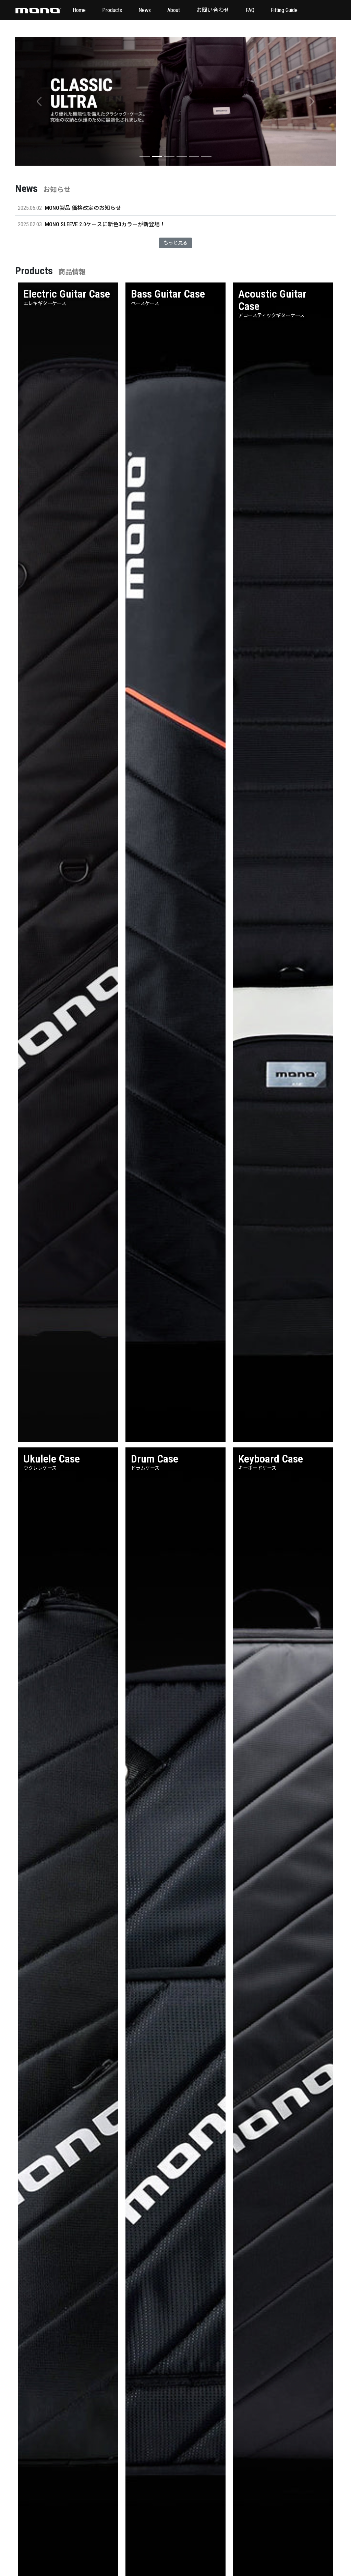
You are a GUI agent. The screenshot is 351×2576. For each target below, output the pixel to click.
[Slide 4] (182, 157)
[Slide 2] (157, 157)
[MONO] (38, 10)
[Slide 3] (169, 157)
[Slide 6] (206, 157)
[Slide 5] (194, 157)
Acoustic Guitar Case (272, 300)
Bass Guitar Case (168, 294)
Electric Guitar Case (67, 294)
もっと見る (175, 243)
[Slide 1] (145, 157)
